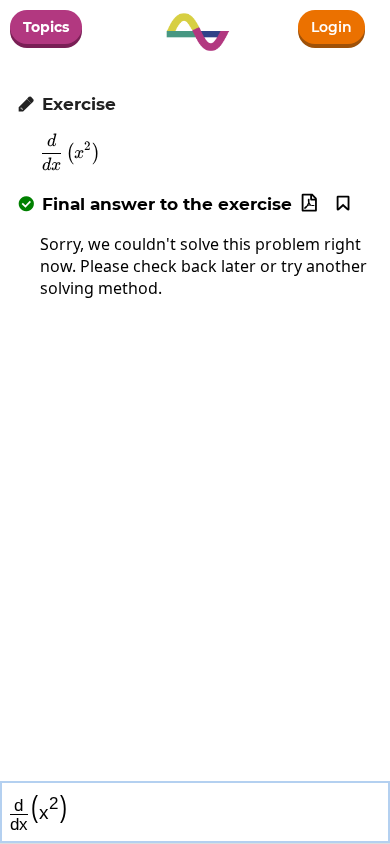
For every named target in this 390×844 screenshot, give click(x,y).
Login (331, 27)
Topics (46, 27)
